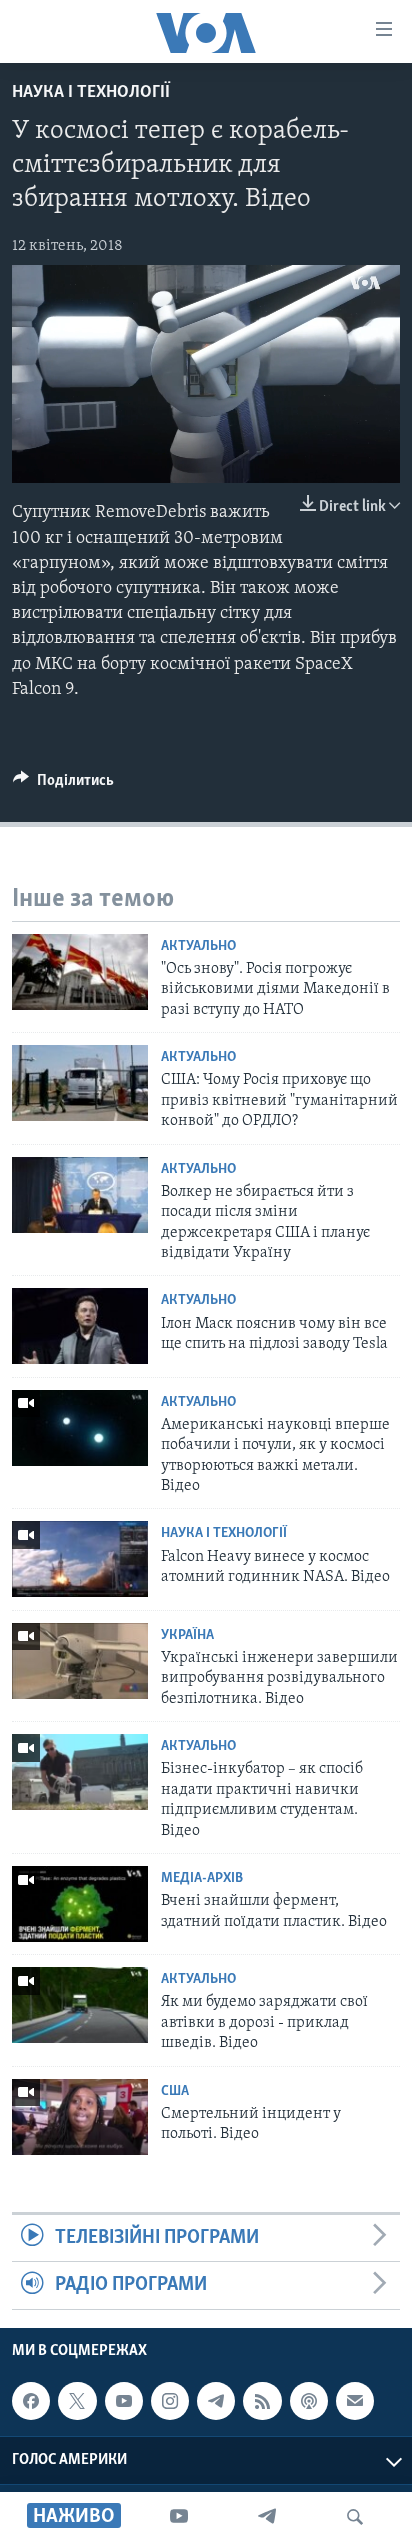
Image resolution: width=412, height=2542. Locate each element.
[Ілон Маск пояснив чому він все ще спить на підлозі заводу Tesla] (80, 1326)
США (175, 2091)
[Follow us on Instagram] (170, 2401)
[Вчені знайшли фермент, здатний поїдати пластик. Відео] (80, 1904)
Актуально (198, 946)
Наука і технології (91, 93)
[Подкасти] (309, 2401)
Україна (187, 1635)
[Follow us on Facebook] (31, 2401)
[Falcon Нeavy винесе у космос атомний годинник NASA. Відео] (80, 1559)
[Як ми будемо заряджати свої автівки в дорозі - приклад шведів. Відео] (80, 2005)
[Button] (63, 785)
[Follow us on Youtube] (124, 2401)
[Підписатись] (355, 2401)
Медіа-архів (202, 1878)
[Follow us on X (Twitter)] (77, 2401)
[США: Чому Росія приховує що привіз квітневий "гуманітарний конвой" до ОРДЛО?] (80, 1083)
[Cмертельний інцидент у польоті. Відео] (80, 2117)
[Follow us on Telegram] (216, 2401)
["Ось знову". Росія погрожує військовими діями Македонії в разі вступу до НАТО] (80, 972)
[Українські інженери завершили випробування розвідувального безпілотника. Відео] (80, 1661)
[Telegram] (267, 2517)
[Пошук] (355, 2517)
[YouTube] (179, 2517)
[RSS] (262, 2401)
